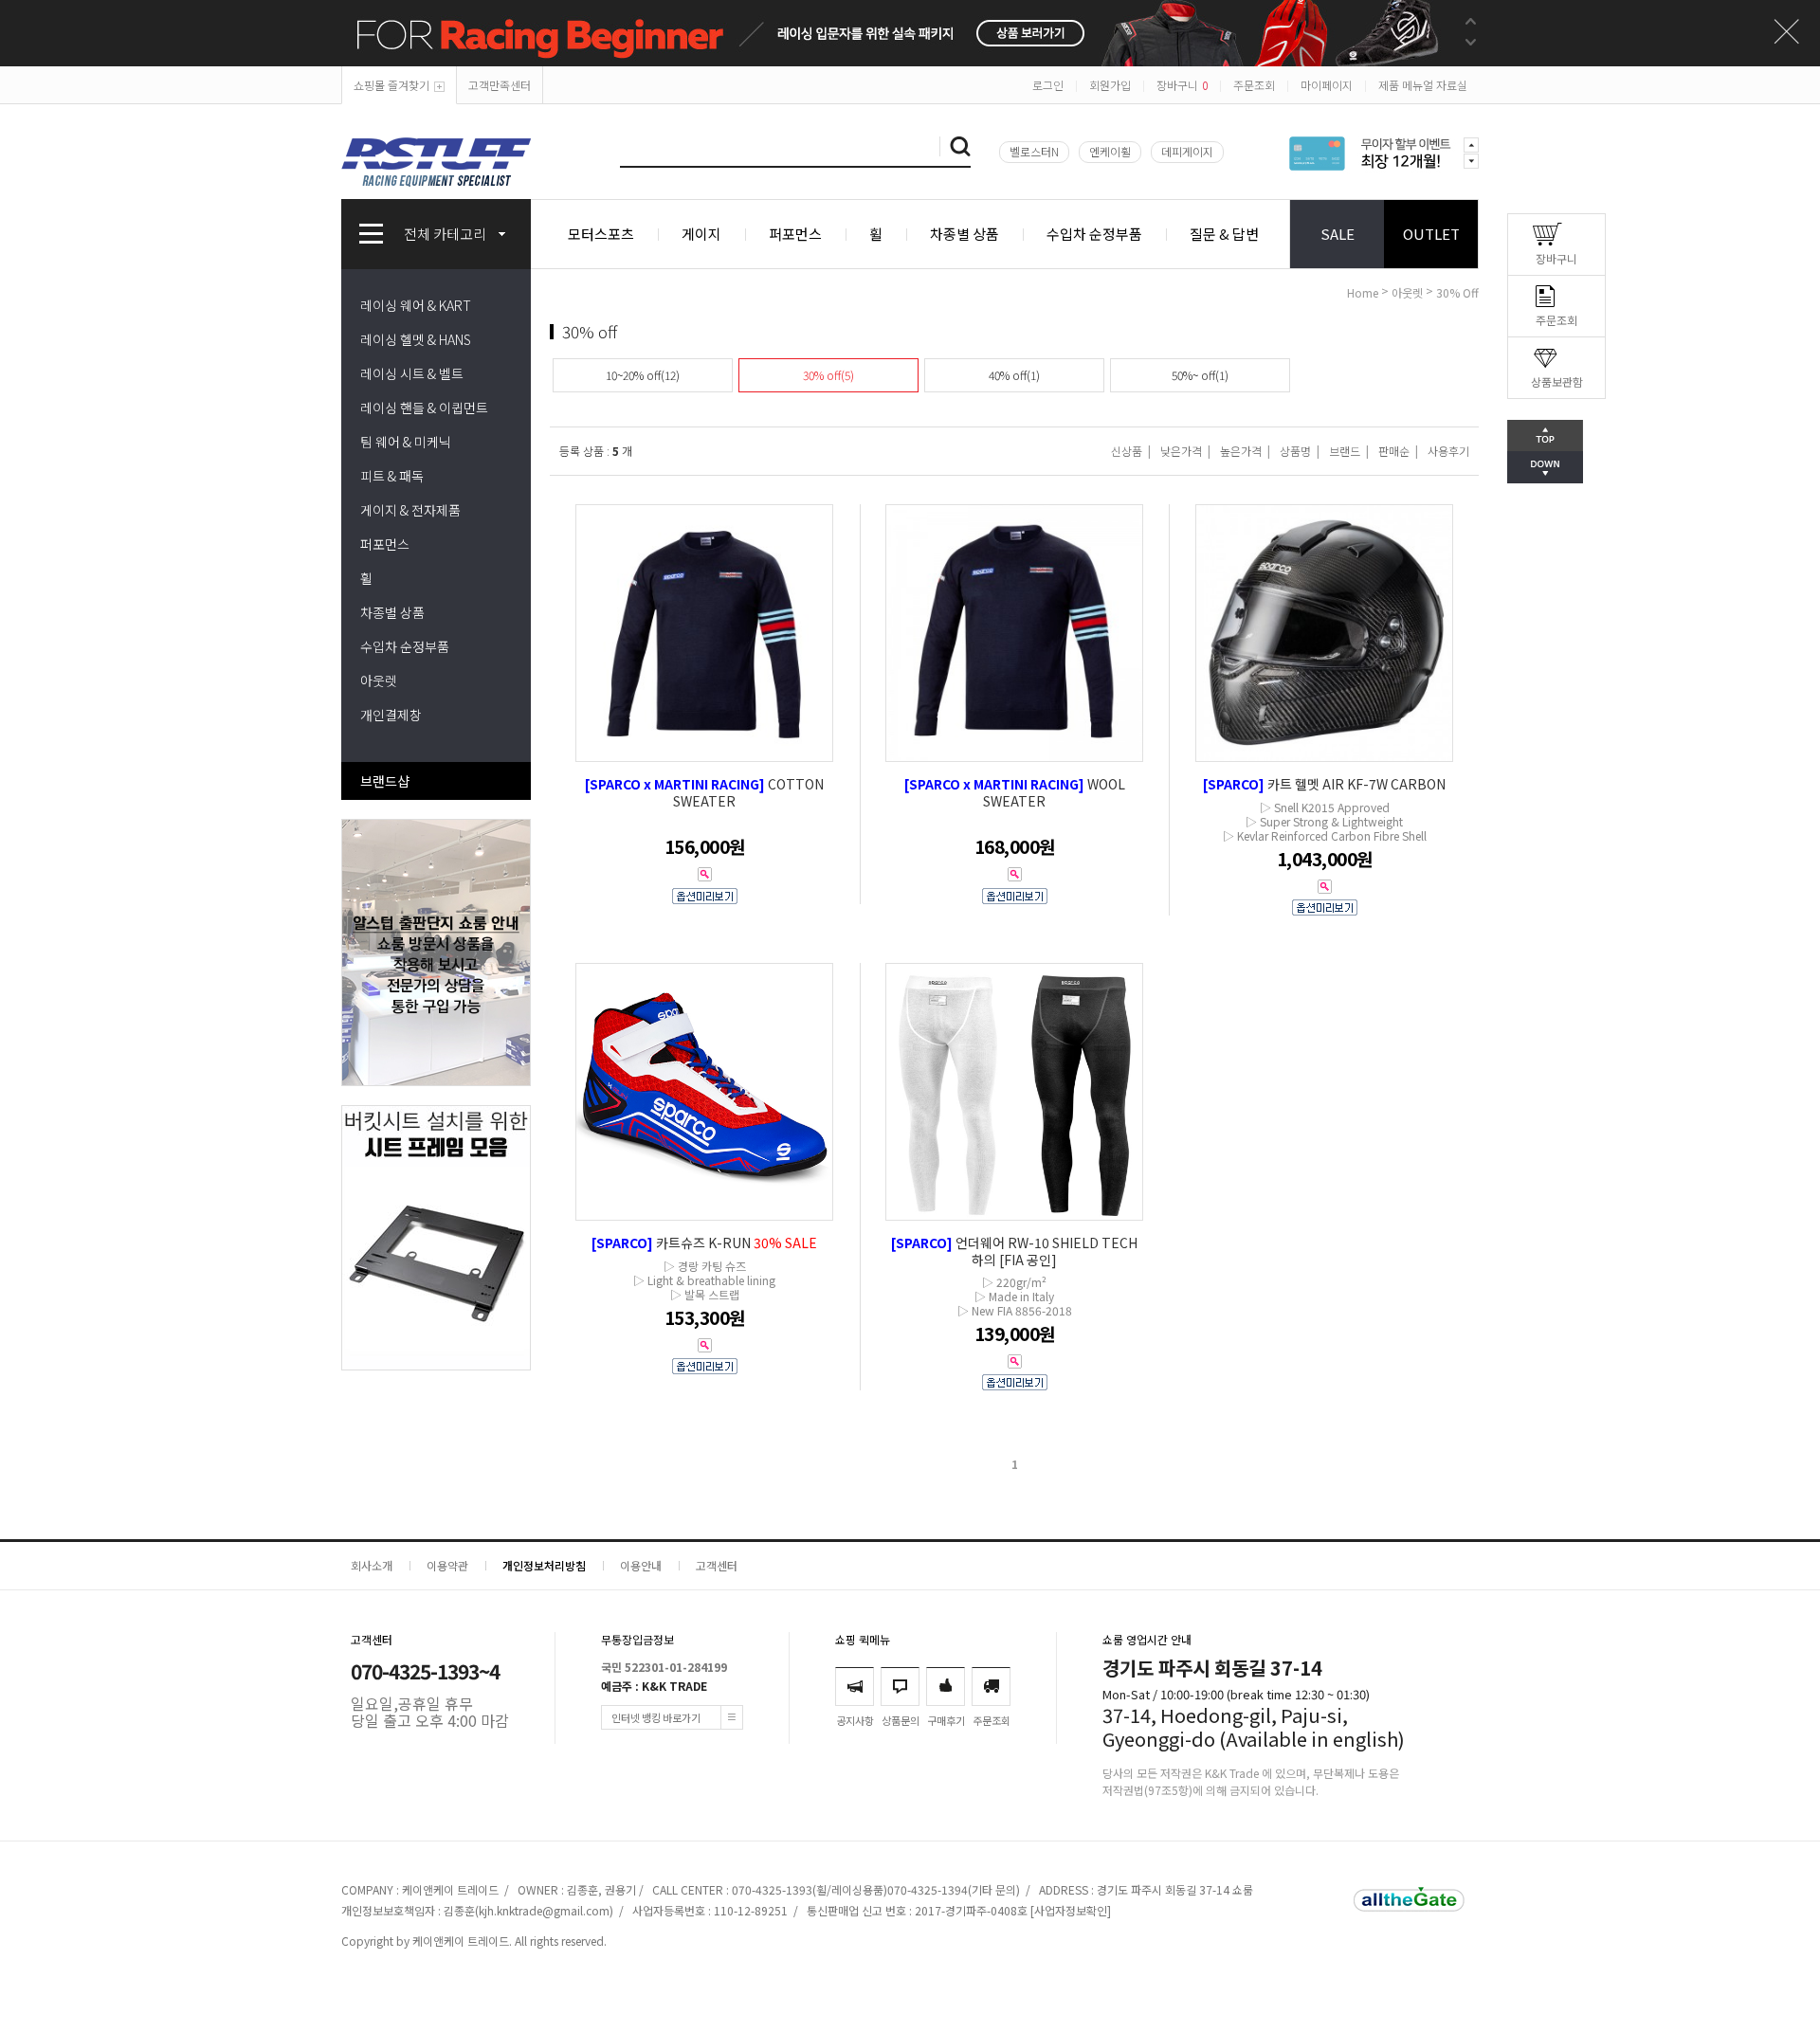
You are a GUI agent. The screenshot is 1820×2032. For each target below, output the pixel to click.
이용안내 (641, 1565)
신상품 (1127, 451)
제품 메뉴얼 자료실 (1423, 85)
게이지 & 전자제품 (410, 510)
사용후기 (1448, 451)
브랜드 (1345, 451)
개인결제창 (391, 715)
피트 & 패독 (392, 476)
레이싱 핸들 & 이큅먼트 (424, 408)
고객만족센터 (500, 85)
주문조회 (1254, 85)
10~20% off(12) (643, 375)
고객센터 (717, 1565)
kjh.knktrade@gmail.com (544, 1910)
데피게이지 (1187, 151)
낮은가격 (1181, 451)
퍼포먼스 (795, 234)
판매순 (1394, 451)
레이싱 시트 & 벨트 (412, 373)
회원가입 (1110, 85)
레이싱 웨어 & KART (416, 305)
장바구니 (1182, 85)
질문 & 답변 (1224, 234)
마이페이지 (1327, 85)
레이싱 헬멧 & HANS (416, 339)
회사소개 (372, 1565)
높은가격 (1241, 451)
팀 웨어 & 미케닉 (406, 442)
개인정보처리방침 (544, 1565)
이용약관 (447, 1565)
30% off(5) (828, 375)
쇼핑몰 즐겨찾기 (391, 85)
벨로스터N (1034, 151)
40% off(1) (1014, 375)
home (1363, 292)
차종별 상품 (965, 234)
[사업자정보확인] (1071, 1910)
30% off (1457, 292)
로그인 (1048, 85)
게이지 (701, 234)
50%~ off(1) (1200, 375)
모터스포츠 (601, 234)
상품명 (1295, 451)
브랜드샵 (385, 781)
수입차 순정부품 (1094, 234)
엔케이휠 (1110, 151)
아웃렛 (379, 680)
